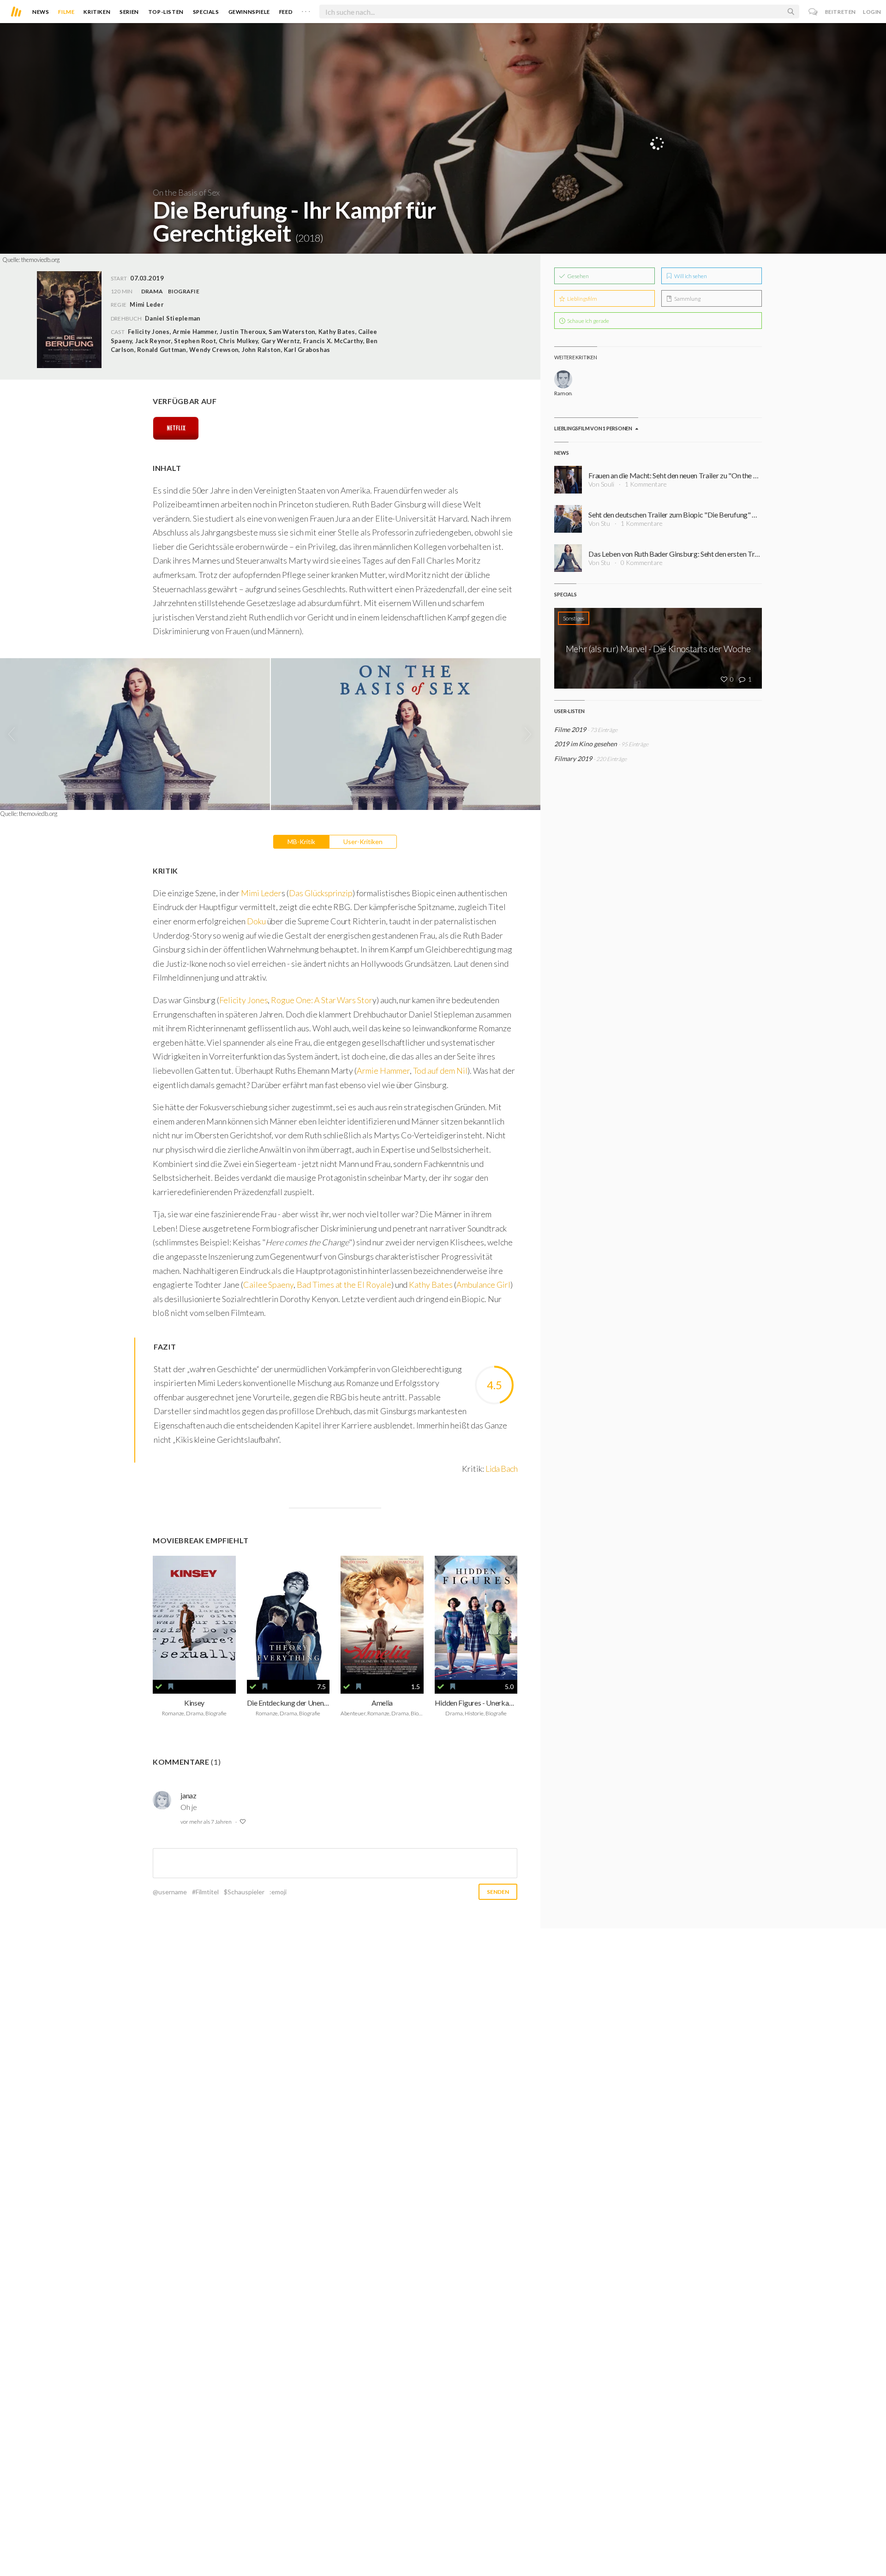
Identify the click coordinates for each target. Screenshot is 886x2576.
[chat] (813, 12)
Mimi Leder (261, 893)
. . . (306, 10)
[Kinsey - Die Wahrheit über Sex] (194, 1618)
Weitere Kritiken (575, 357)
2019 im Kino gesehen (586, 744)
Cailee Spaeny (268, 1285)
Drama (152, 291)
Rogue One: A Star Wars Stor (322, 1000)
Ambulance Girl (483, 1285)
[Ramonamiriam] (563, 379)
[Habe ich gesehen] (159, 1687)
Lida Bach (501, 1469)
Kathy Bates (431, 1285)
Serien (129, 12)
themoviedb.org (40, 260)
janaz (188, 1795)
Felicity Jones (243, 1000)
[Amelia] (382, 1618)
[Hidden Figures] (476, 1618)
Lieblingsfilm (582, 299)
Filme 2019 (570, 729)
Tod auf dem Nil (440, 1071)
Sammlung (687, 299)
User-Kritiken (363, 842)
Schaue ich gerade (588, 321)
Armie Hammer (383, 1071)
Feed (286, 12)
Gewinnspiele (249, 12)
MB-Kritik (301, 842)
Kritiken (97, 12)
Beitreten (841, 12)
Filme (66, 12)
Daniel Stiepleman (173, 318)
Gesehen (578, 276)
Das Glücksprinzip (321, 893)
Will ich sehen (690, 276)
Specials (206, 12)
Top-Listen (166, 12)
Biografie (184, 291)
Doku (257, 921)
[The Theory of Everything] (288, 1618)
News (41, 12)
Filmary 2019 (573, 759)
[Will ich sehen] (171, 1687)
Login (872, 12)
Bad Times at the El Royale (344, 1285)
